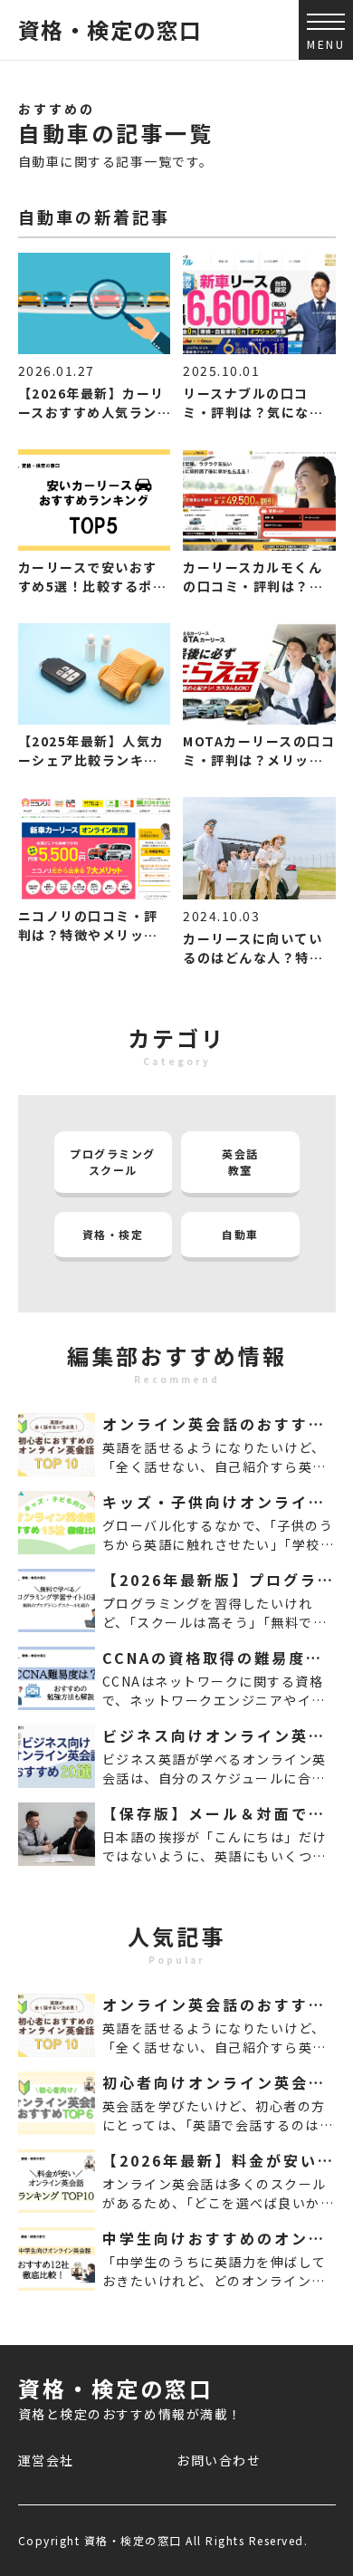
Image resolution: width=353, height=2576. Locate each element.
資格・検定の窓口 (110, 29)
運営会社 (46, 2460)
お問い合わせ (219, 2460)
